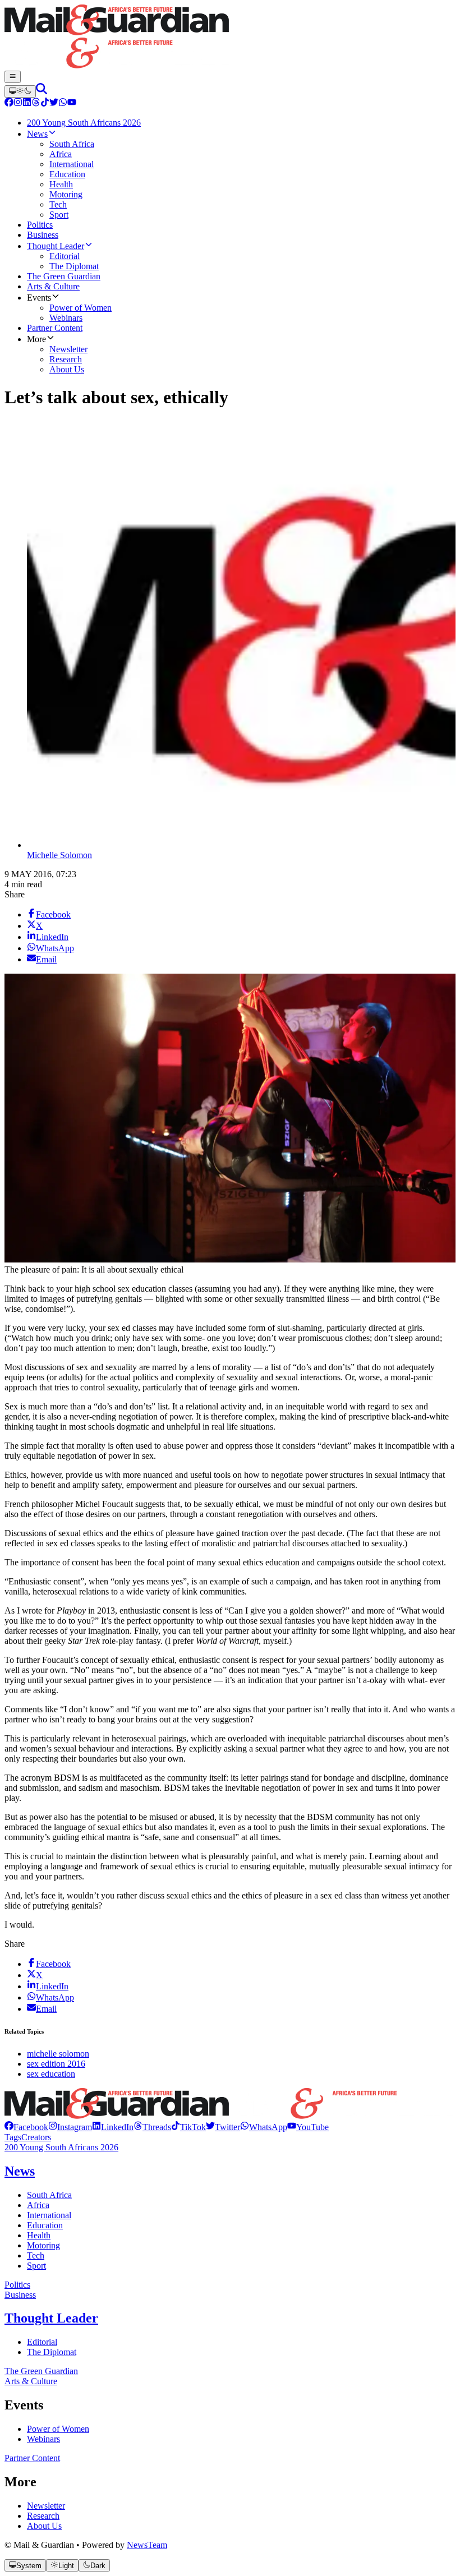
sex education (51, 2074)
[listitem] (26, 2127)
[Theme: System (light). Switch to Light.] (20, 91)
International (49, 2215)
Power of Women (58, 2429)
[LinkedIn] (27, 103)
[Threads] (36, 103)
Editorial (42, 2342)
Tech (36, 2255)
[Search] (42, 91)
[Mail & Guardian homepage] (230, 38)
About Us (44, 2526)
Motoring (43, 2245)
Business (20, 2295)
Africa (38, 2205)
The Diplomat (52, 2352)
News (20, 2171)
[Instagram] (18, 103)
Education (45, 2225)
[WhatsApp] (63, 103)
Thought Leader (51, 2318)
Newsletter (46, 2506)
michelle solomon (58, 2054)
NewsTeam (147, 2545)
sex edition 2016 (56, 2064)
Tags (13, 2137)
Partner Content (32, 2458)
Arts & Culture (31, 2381)
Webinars (43, 2439)
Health (39, 2235)
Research (43, 2516)
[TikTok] (45, 103)
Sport (36, 2266)
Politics (17, 2285)
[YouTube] (72, 103)
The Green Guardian (41, 2371)
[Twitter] (54, 103)
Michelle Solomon (59, 855)
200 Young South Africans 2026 (61, 2147)
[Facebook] (9, 103)
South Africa (49, 2195)
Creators (36, 2137)
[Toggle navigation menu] (13, 77)
